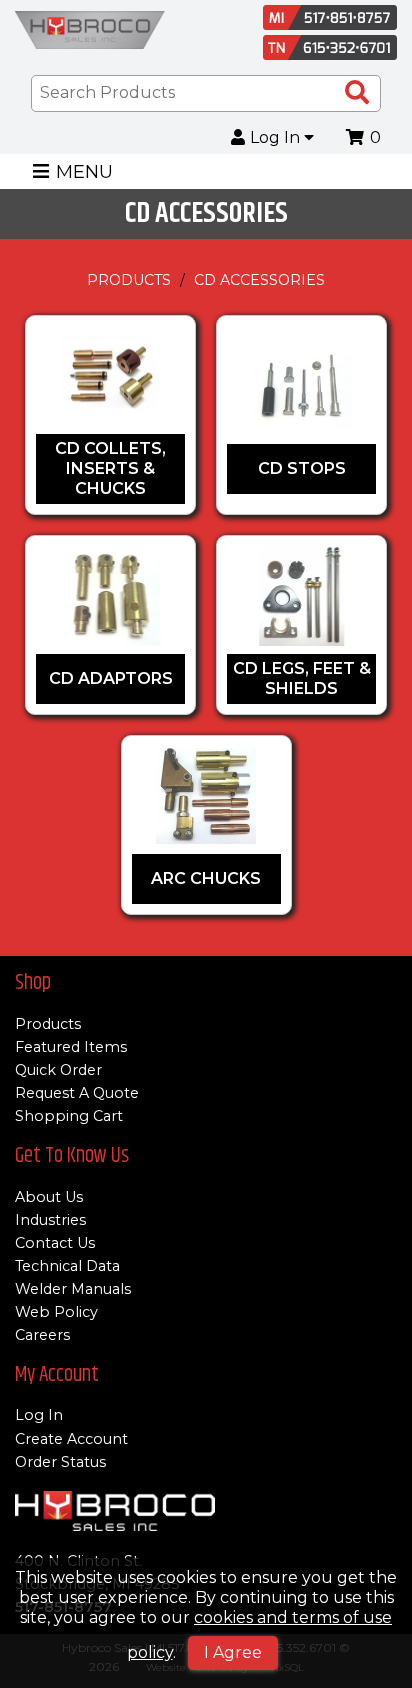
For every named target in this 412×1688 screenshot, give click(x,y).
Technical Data (67, 1266)
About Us (49, 1197)
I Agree (233, 1652)
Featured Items (71, 1047)
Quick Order (58, 1070)
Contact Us (55, 1243)
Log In (277, 138)
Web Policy (56, 1312)
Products (48, 1024)
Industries (50, 1220)
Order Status (60, 1462)
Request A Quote (77, 1093)
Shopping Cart (69, 1116)
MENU (84, 171)
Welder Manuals (73, 1289)
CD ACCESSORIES (259, 280)
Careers (42, 1335)
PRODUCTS (129, 280)
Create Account (71, 1439)
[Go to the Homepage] (90, 32)
